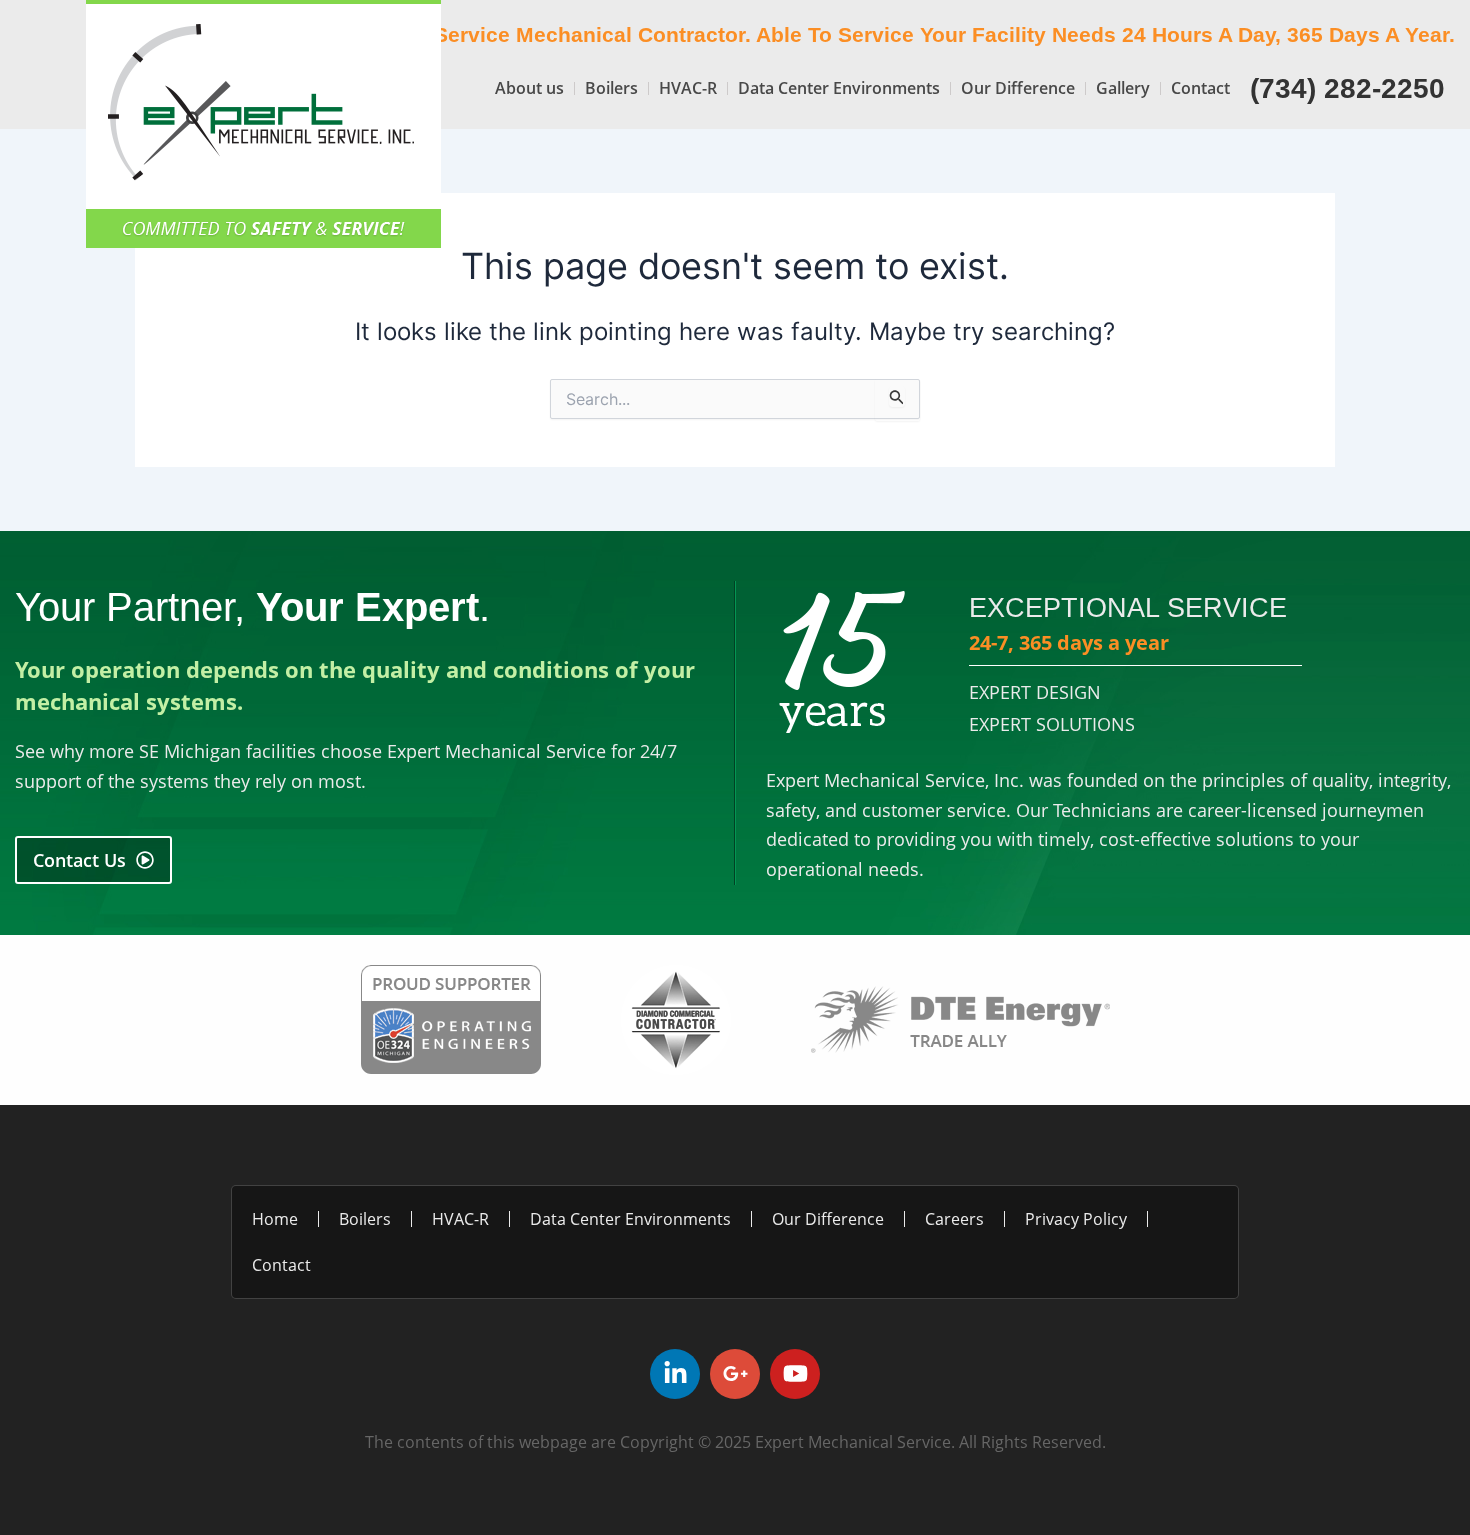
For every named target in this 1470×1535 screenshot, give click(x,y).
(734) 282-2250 (1347, 88)
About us (529, 88)
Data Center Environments (839, 88)
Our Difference (1018, 88)
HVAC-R (688, 88)
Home (275, 1219)
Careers (954, 1219)
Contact (1200, 88)
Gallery (1123, 88)
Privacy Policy (1076, 1219)
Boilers (611, 88)
